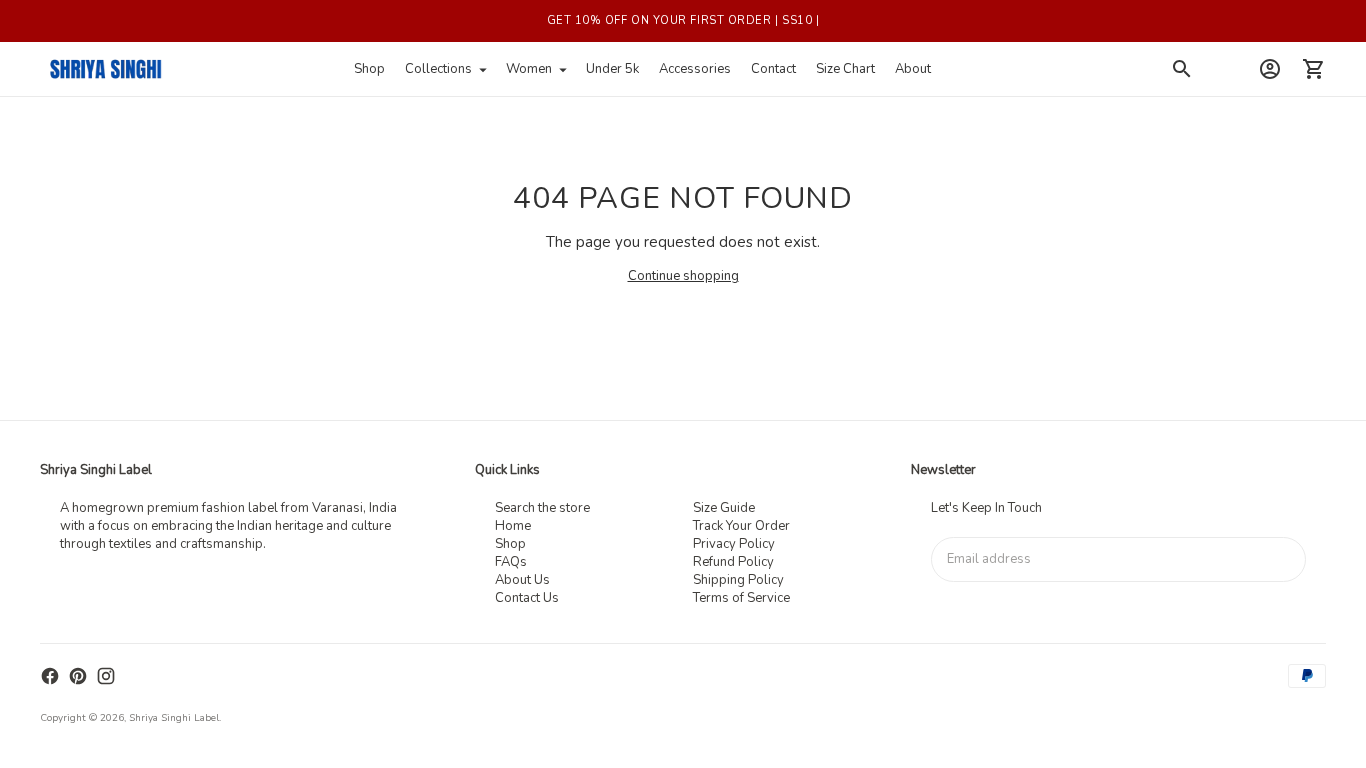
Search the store (542, 508)
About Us (522, 580)
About (913, 69)
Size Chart (845, 69)
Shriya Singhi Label (174, 718)
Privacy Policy (734, 544)
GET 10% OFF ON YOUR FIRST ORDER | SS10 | (683, 20)
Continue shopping (683, 276)
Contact (773, 69)
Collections (438, 69)
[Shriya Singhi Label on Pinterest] (78, 676)
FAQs (511, 562)
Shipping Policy (738, 580)
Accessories (695, 69)
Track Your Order (741, 526)
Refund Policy (733, 562)
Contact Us (527, 598)
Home (513, 526)
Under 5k (612, 69)
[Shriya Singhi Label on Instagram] (106, 676)
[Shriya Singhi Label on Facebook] (50, 676)
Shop (369, 69)
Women (529, 69)
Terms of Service (741, 598)
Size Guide (724, 508)
